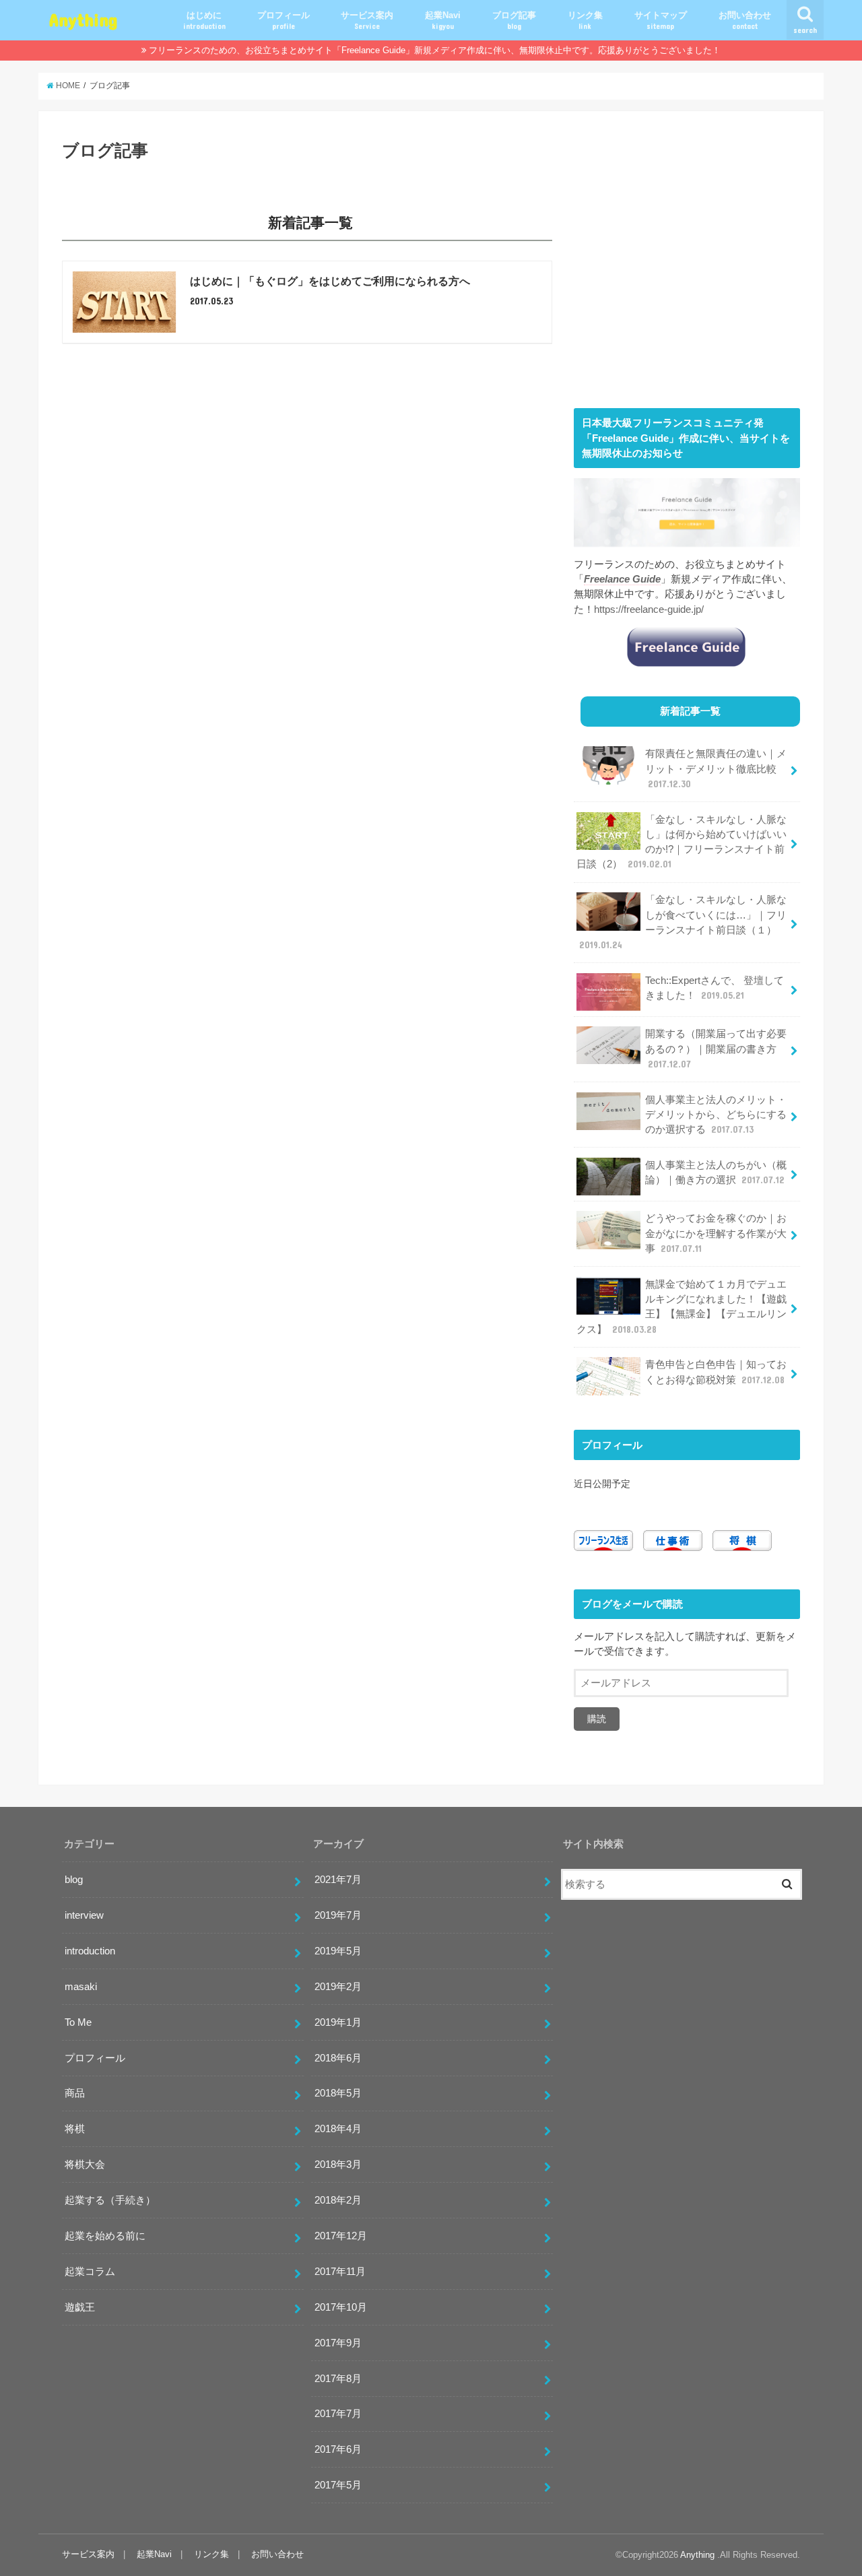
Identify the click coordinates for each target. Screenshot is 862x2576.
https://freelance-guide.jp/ (649, 609)
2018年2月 (338, 2200)
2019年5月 (338, 1951)
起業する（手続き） (110, 2200)
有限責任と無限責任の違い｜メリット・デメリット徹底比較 (716, 768)
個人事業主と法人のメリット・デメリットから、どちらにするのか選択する (716, 1115)
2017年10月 (341, 2307)
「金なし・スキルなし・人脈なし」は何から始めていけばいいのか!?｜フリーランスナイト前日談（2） (682, 842)
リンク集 (585, 20)
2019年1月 (338, 2022)
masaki (81, 1987)
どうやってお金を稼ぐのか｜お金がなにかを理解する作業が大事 (716, 1233)
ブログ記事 (514, 20)
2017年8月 (338, 2379)
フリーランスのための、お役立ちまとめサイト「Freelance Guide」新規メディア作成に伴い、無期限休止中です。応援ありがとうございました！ (435, 50)
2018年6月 (338, 2058)
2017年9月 (338, 2343)
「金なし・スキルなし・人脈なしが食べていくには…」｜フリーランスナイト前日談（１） (683, 922)
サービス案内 (367, 20)
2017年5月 (338, 2485)
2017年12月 (341, 2236)
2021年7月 (338, 1880)
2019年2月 (338, 1987)
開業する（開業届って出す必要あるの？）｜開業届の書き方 (716, 1049)
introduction (90, 1951)
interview (84, 1915)
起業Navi (443, 20)
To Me (78, 2022)
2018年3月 (338, 2165)
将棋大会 (85, 2165)
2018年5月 (338, 2093)
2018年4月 (338, 2129)
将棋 (75, 2129)
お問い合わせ (745, 20)
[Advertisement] (687, 269)
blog (74, 1880)
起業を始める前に (105, 2236)
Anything (83, 19)
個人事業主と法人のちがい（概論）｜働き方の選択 (716, 1173)
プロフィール (284, 20)
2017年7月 (338, 2414)
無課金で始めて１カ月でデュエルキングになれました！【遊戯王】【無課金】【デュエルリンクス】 (682, 1307)
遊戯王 (80, 2307)
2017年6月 (338, 2449)
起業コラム (90, 2272)
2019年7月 (338, 1915)
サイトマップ (661, 20)
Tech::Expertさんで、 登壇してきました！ (715, 988)
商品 (75, 2093)
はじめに (204, 20)
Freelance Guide (622, 579)
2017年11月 (340, 2272)
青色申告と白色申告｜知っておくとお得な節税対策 (716, 1372)
